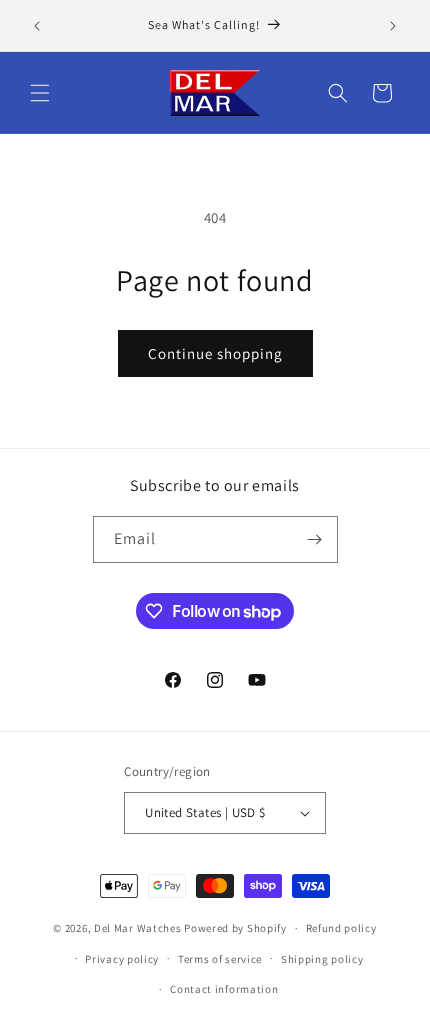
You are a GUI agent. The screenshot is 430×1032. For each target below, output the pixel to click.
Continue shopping (215, 353)
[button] (40, 93)
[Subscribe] (315, 539)
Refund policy (341, 928)
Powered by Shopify (235, 928)
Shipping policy (322, 959)
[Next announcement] (393, 26)
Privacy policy (122, 959)
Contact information (224, 989)
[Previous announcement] (37, 26)
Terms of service (220, 959)
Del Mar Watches (138, 928)
